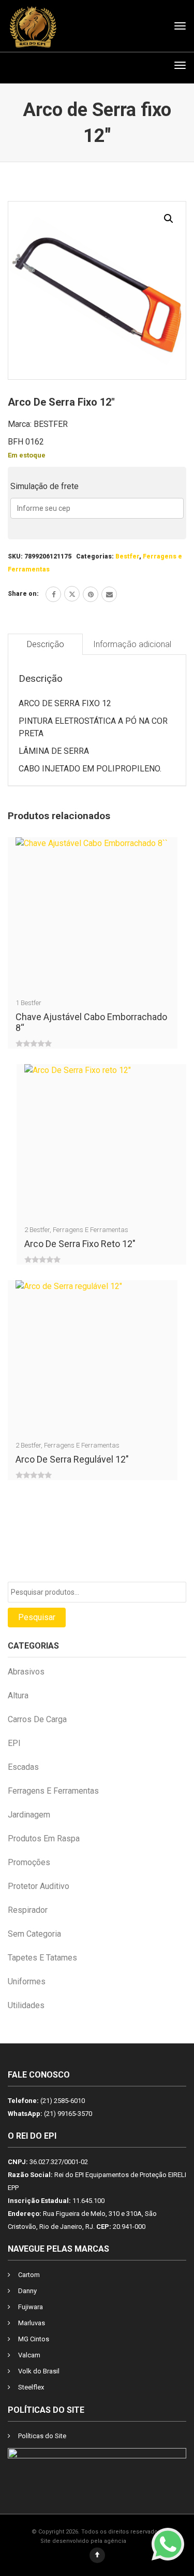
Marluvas (32, 2323)
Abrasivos (26, 1672)
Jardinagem (29, 1815)
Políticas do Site (42, 2436)
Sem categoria (34, 1934)
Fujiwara (31, 2307)
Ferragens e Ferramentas (91, 1230)
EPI (14, 1743)
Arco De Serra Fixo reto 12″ (80, 1244)
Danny (27, 2291)
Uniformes (27, 1981)
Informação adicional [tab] (132, 644)
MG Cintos (34, 2339)
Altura (18, 1695)
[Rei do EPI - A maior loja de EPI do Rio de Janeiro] (33, 26)
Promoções (29, 1862)
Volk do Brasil (39, 2371)
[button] (169, 219)
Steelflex (31, 2387)
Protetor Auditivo (39, 1886)
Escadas (23, 1767)
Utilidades (26, 2005)
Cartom (29, 2275)
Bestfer (127, 556)
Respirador (28, 1910)
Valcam (29, 2355)
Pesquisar (37, 1617)
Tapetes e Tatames (42, 1958)
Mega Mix (141, 2541)
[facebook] (53, 594)
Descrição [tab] (46, 644)
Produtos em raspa (44, 1838)
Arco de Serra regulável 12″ (72, 1459)
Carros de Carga (37, 1719)
